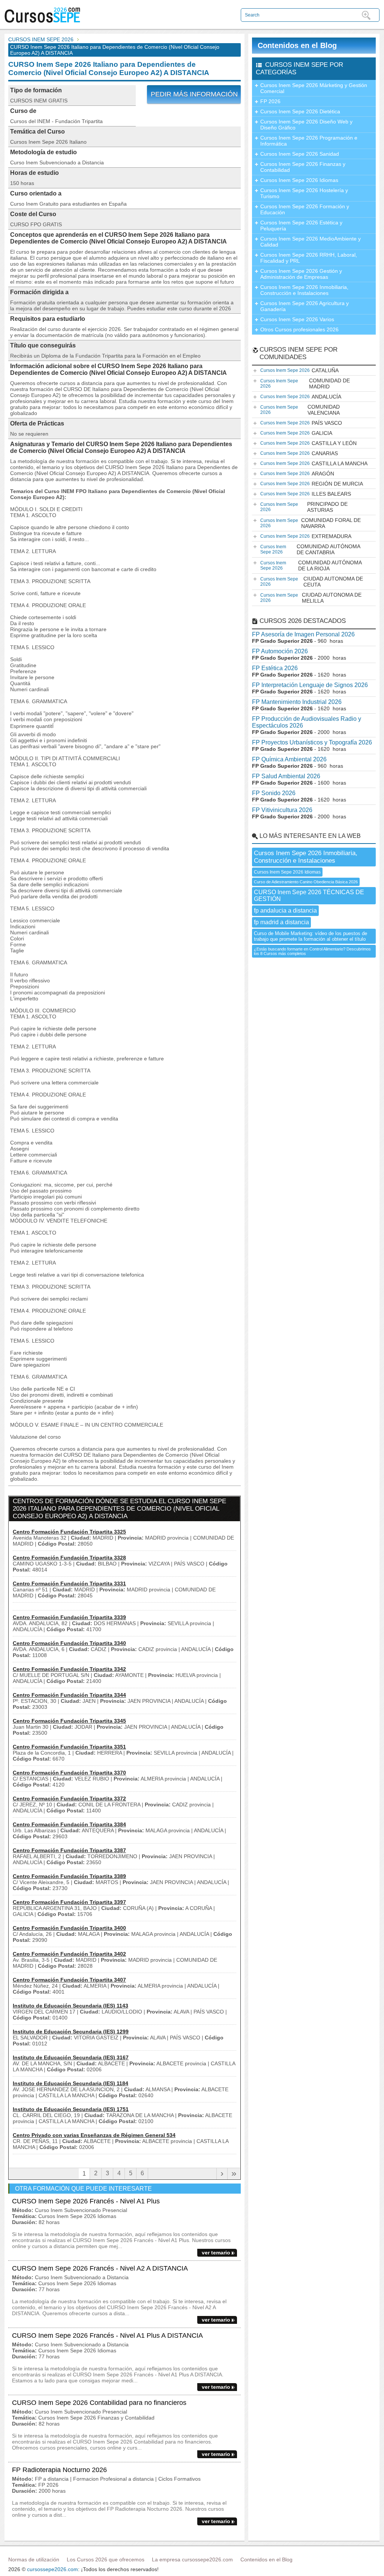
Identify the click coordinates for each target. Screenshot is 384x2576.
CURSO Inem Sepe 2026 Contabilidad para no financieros (99, 2403)
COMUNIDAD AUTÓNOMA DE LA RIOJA (311, 565)
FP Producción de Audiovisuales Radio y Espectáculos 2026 (307, 722)
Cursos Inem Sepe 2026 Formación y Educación (305, 209)
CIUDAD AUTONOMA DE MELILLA (311, 598)
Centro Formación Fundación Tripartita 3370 (69, 1773)
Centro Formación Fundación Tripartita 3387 (69, 1850)
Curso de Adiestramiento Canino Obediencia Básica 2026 (306, 882)
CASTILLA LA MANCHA (314, 463)
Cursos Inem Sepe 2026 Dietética (300, 111)
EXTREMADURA (306, 536)
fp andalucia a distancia (285, 911)
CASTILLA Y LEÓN (308, 443)
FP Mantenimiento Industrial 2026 (297, 702)
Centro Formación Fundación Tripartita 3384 (69, 1824)
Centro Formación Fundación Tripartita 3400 (69, 1928)
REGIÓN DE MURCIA (312, 484)
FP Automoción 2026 (280, 651)
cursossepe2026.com (52, 2569)
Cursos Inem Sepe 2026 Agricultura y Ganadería (304, 306)
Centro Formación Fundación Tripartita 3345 (69, 1721)
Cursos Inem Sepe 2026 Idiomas (299, 180)
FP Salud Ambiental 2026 (286, 776)
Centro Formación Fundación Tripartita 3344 (69, 1695)
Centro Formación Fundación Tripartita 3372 (69, 1799)
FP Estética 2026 (275, 668)
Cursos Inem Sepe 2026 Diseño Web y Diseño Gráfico (306, 125)
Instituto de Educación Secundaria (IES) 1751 (71, 2109)
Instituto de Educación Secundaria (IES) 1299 (71, 2032)
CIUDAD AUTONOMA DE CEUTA (312, 582)
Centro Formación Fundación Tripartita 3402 (69, 1954)
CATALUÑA (299, 370)
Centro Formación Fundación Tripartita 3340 (69, 1643)
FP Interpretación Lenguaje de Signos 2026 (310, 685)
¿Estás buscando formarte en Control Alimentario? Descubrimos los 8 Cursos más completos (312, 951)
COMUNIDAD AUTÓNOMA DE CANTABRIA (310, 549)
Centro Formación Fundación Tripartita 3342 (69, 1669)
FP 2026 (270, 101)
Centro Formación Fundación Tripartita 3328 (69, 1558)
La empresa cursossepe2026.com (192, 2559)
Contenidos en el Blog (297, 45)
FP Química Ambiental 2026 (289, 759)
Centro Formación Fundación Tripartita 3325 (69, 1532)
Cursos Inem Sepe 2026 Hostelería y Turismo (304, 193)
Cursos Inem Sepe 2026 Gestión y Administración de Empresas (301, 274)
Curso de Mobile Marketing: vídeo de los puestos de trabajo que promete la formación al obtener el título (310, 936)
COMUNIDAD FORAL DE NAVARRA (310, 523)
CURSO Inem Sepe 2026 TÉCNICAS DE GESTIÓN (309, 896)
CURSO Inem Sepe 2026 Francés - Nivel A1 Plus (86, 2201)
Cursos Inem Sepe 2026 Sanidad (300, 154)
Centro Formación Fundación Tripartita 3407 (69, 1980)
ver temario (216, 2253)
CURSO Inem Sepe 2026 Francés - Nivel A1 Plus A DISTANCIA (107, 2335)
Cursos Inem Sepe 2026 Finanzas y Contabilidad (303, 167)
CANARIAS (299, 453)
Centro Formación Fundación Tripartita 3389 (69, 1876)
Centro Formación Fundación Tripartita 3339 (69, 1617)
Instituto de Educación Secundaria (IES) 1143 (70, 2006)
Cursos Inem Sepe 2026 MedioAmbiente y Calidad (310, 242)
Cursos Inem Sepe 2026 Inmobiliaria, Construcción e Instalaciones (304, 290)
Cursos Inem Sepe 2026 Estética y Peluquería (301, 226)
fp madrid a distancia (281, 922)
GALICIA (296, 433)
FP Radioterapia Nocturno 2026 (59, 2470)
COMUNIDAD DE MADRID (305, 383)
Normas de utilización (34, 2559)
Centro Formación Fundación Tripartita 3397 (69, 1902)
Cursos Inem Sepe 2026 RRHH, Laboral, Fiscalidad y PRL (309, 258)
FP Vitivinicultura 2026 (282, 810)
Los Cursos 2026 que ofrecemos (106, 2559)
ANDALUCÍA (301, 397)
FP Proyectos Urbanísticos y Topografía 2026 (312, 742)
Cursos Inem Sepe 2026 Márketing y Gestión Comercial (314, 88)
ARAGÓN (297, 474)
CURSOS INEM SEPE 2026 (41, 39)
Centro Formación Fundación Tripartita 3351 (69, 1747)
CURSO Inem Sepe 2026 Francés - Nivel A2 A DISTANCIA (100, 2268)
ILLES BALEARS (306, 494)
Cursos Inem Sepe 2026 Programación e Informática (309, 141)
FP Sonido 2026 (274, 793)
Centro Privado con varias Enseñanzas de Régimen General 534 (94, 2135)
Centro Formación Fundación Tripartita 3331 (69, 1583)
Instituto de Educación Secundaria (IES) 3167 (71, 2057)
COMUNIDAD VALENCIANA (300, 410)
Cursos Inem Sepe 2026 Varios (297, 319)
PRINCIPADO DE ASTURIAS (304, 507)
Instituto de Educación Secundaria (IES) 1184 (70, 2083)
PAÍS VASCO (301, 423)
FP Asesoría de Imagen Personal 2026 (303, 634)
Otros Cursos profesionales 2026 (299, 329)
